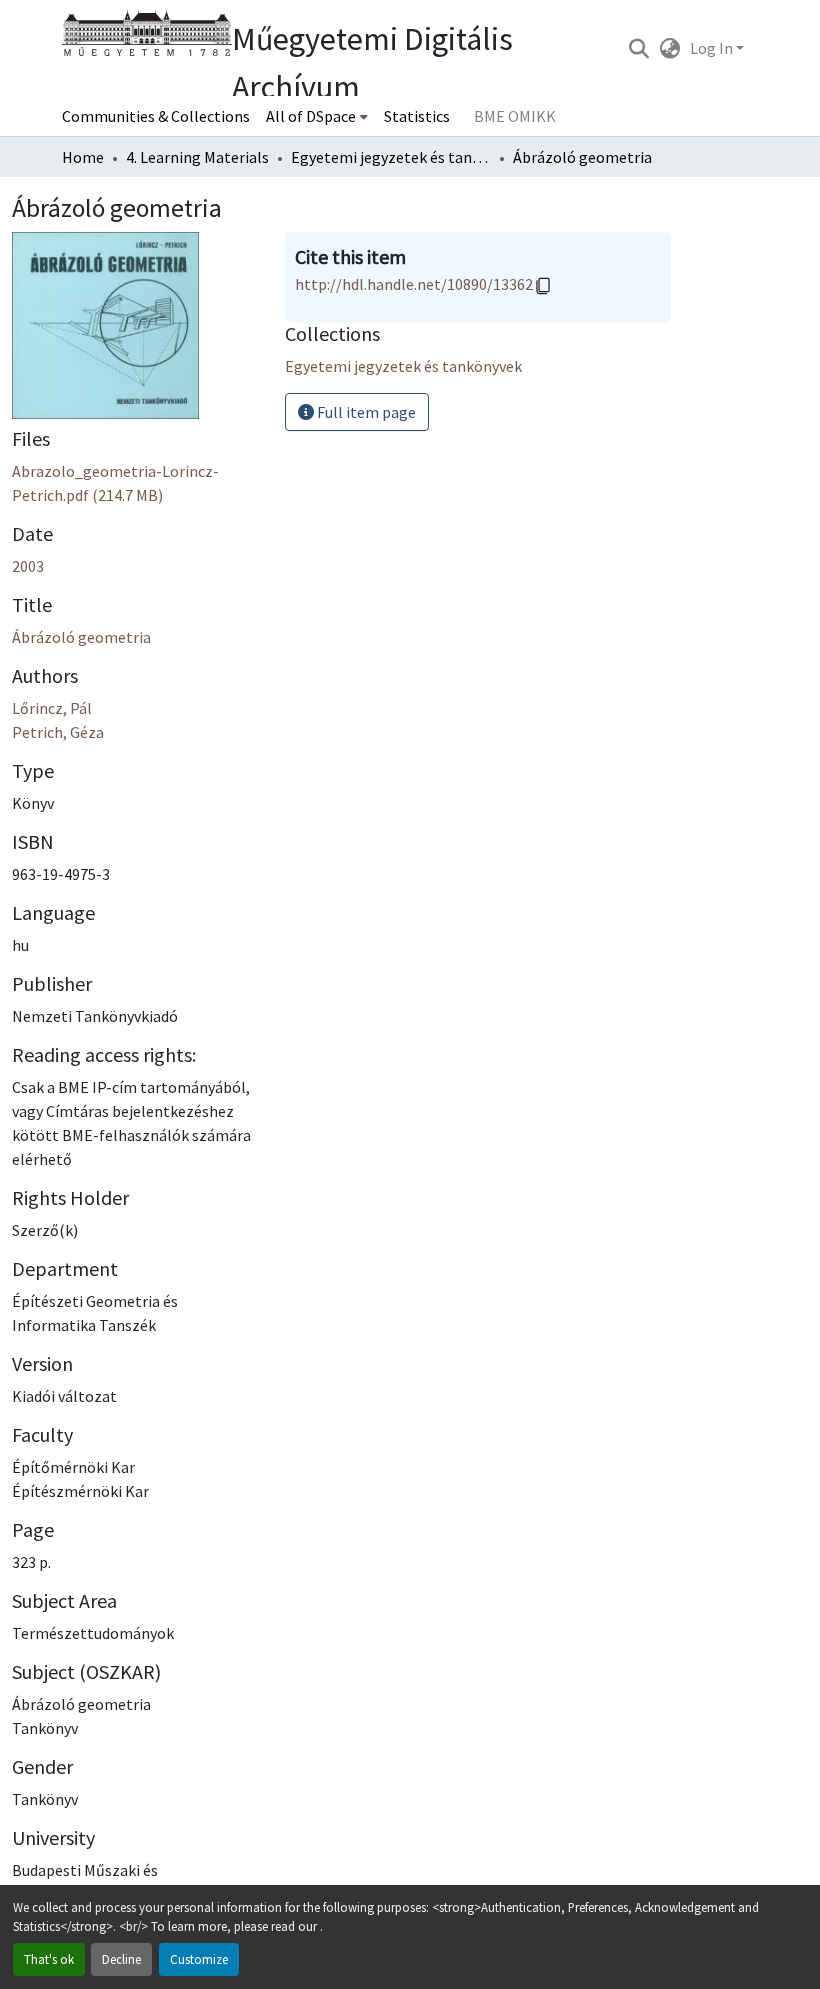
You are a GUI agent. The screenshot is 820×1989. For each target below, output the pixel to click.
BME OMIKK (515, 116)
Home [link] (83, 157)
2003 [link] (28, 566)
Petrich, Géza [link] (58, 732)
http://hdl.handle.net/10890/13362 (414, 284)
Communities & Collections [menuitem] (156, 116)
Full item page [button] (365, 412)
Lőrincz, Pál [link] (52, 708)
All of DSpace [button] (311, 116)
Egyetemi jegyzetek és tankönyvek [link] (391, 157)
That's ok (49, 1959)
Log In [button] (713, 48)
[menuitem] (317, 116)
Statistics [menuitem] (417, 116)
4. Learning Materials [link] (197, 157)
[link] (136, 483)
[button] (638, 48)
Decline (121, 1959)
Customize (199, 1959)
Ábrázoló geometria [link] (81, 637)
